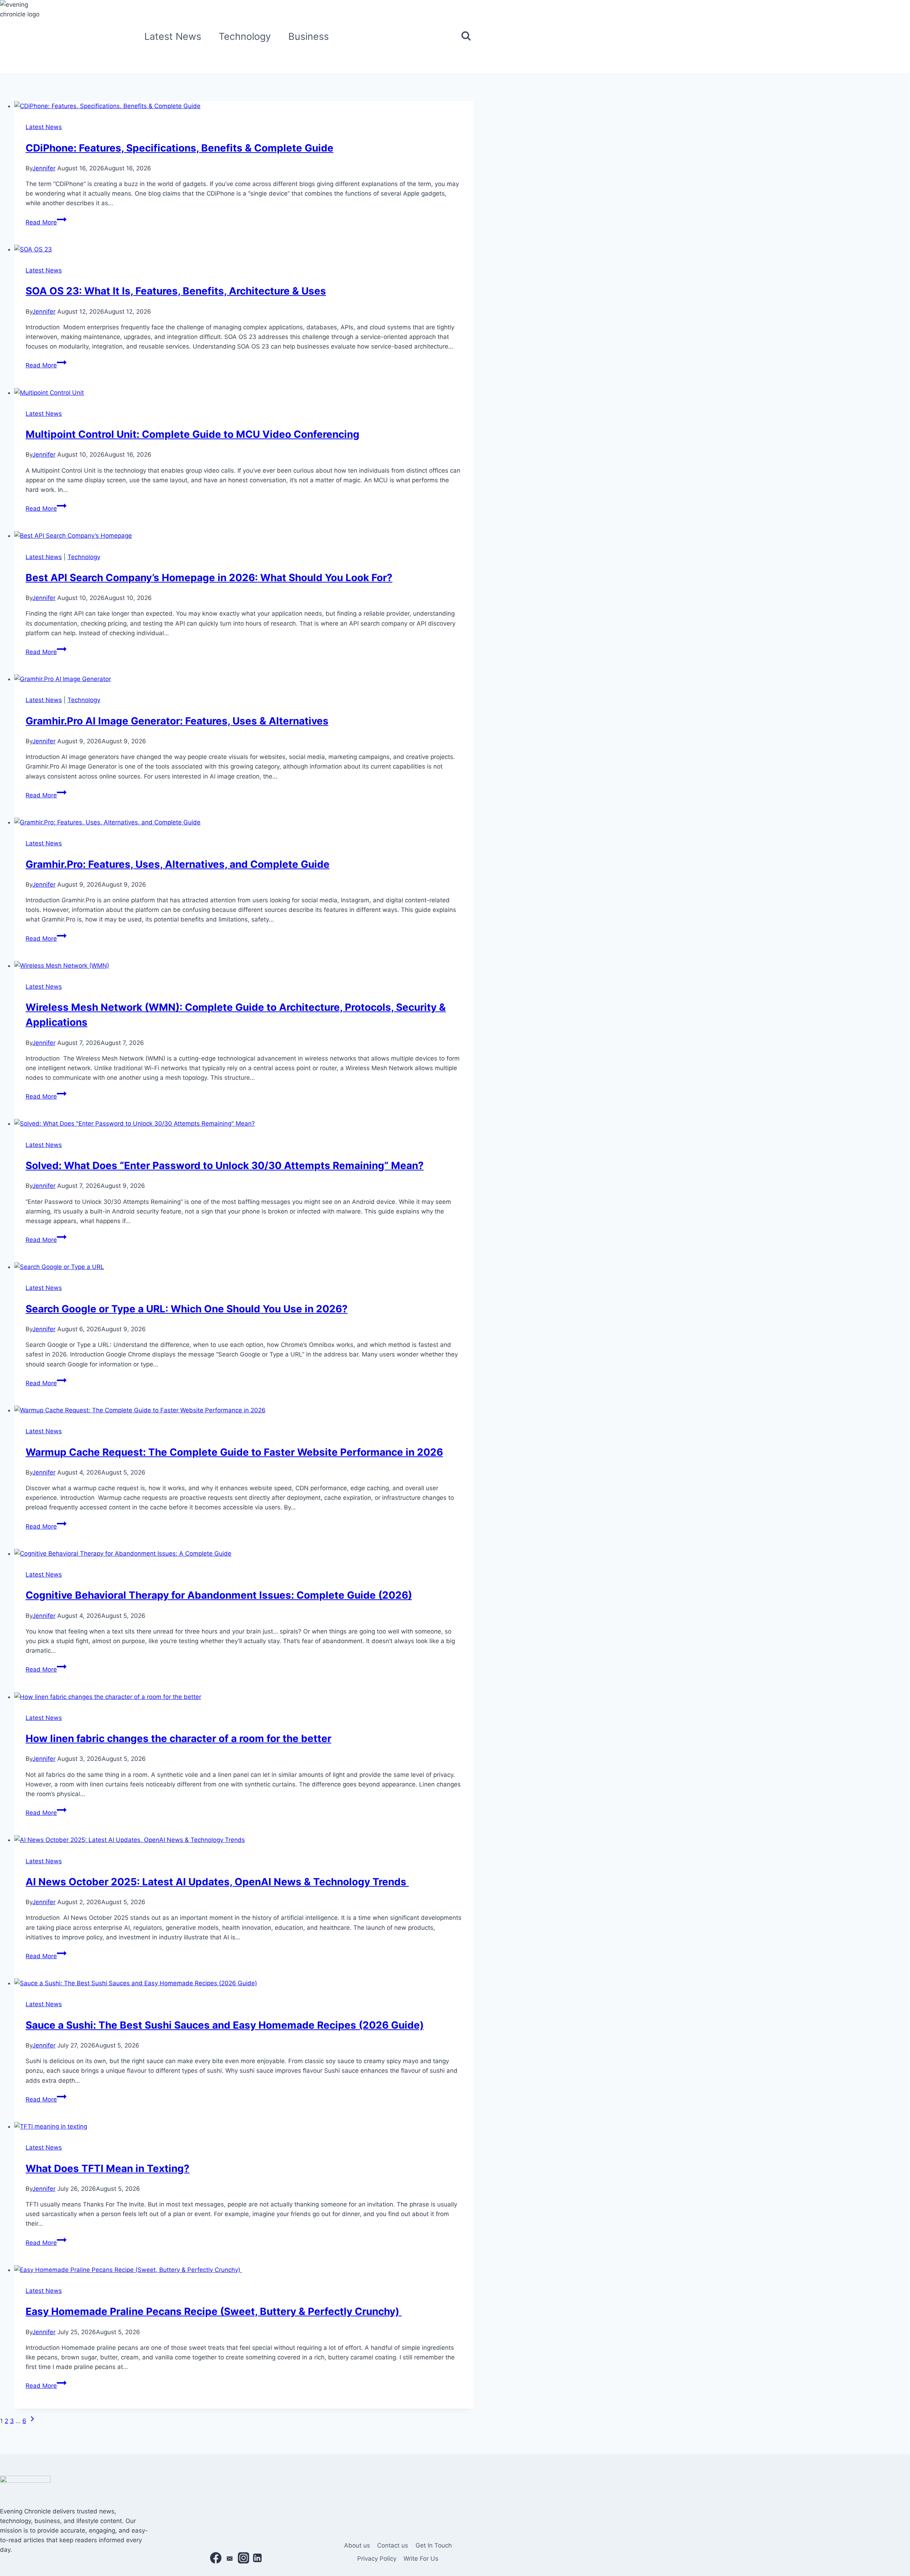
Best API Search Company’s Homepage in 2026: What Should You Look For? (209, 578)
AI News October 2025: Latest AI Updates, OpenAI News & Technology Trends (217, 1882)
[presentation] (244, 106)
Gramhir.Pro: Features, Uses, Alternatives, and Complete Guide (178, 864)
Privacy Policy (377, 2559)
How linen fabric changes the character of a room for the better (178, 1738)
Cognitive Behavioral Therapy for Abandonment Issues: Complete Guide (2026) (219, 1595)
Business (309, 36)
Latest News (173, 36)
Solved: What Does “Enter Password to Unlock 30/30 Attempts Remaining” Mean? (225, 1165)
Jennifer (44, 168)
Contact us (393, 2545)
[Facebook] (216, 2559)
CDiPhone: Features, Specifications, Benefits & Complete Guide (180, 148)
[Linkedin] (257, 2559)
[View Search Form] (466, 36)
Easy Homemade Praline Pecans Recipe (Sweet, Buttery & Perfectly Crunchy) (214, 2311)
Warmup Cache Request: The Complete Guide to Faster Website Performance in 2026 (234, 1452)
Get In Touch (434, 2545)
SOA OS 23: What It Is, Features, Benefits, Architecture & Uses (176, 291)
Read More (46, 222)
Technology (245, 36)
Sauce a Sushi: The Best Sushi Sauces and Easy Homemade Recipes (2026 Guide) (225, 2025)
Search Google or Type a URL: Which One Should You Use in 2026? (187, 1309)
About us (357, 2545)
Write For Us (421, 2559)
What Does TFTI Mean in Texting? (108, 2168)
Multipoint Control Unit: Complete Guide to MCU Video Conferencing (192, 434)
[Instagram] (243, 2559)
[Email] (230, 2559)
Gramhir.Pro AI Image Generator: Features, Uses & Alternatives (177, 721)
